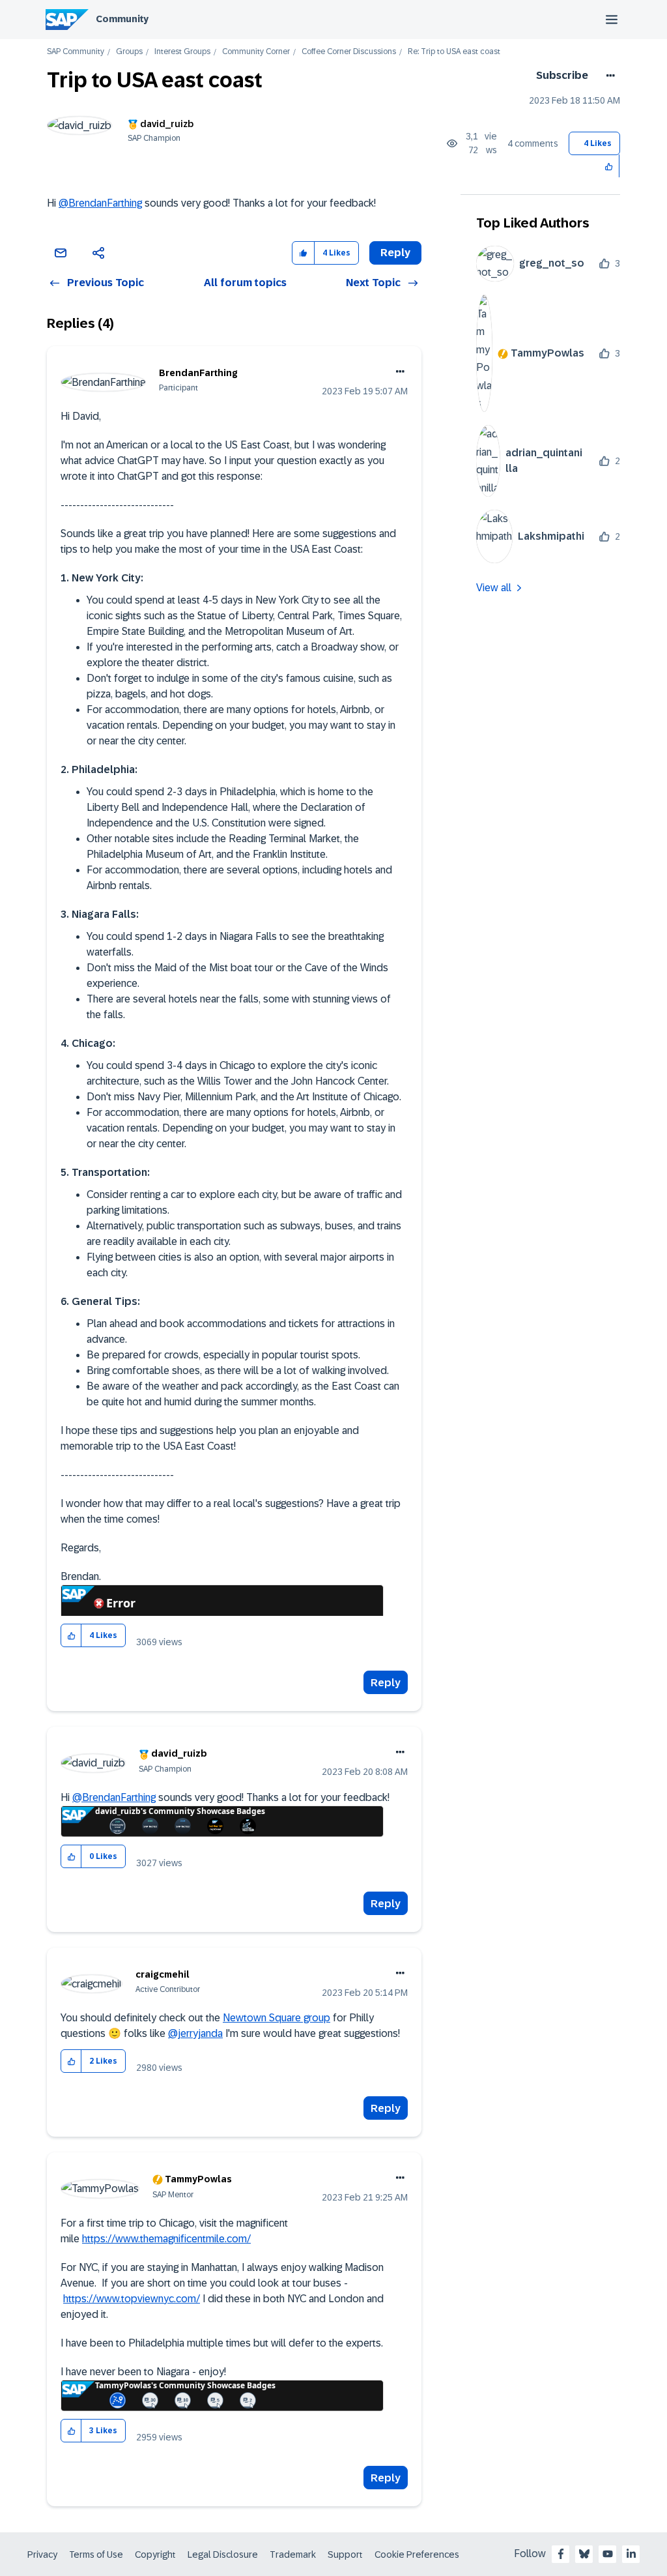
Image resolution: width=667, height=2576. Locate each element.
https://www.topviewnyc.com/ (132, 2299)
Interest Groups (182, 52)
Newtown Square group (277, 2018)
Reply (386, 1683)
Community (122, 19)
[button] (609, 166)
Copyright (155, 2554)
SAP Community (76, 52)
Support (345, 2554)
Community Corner (256, 52)
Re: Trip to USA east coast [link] (454, 52)
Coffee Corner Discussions (349, 52)
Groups (129, 52)
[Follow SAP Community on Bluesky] (584, 2554)
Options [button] (608, 76)
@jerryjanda (195, 2033)
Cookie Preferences (417, 2554)
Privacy (42, 2554)
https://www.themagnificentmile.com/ (166, 2239)
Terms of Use (96, 2554)
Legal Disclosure (223, 2554)
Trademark (293, 2554)
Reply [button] (395, 253)
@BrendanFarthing (100, 203)
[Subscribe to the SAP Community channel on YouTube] (608, 2554)
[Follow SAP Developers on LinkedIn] (631, 2554)
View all (494, 588)
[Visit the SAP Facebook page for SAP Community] (561, 2554)
